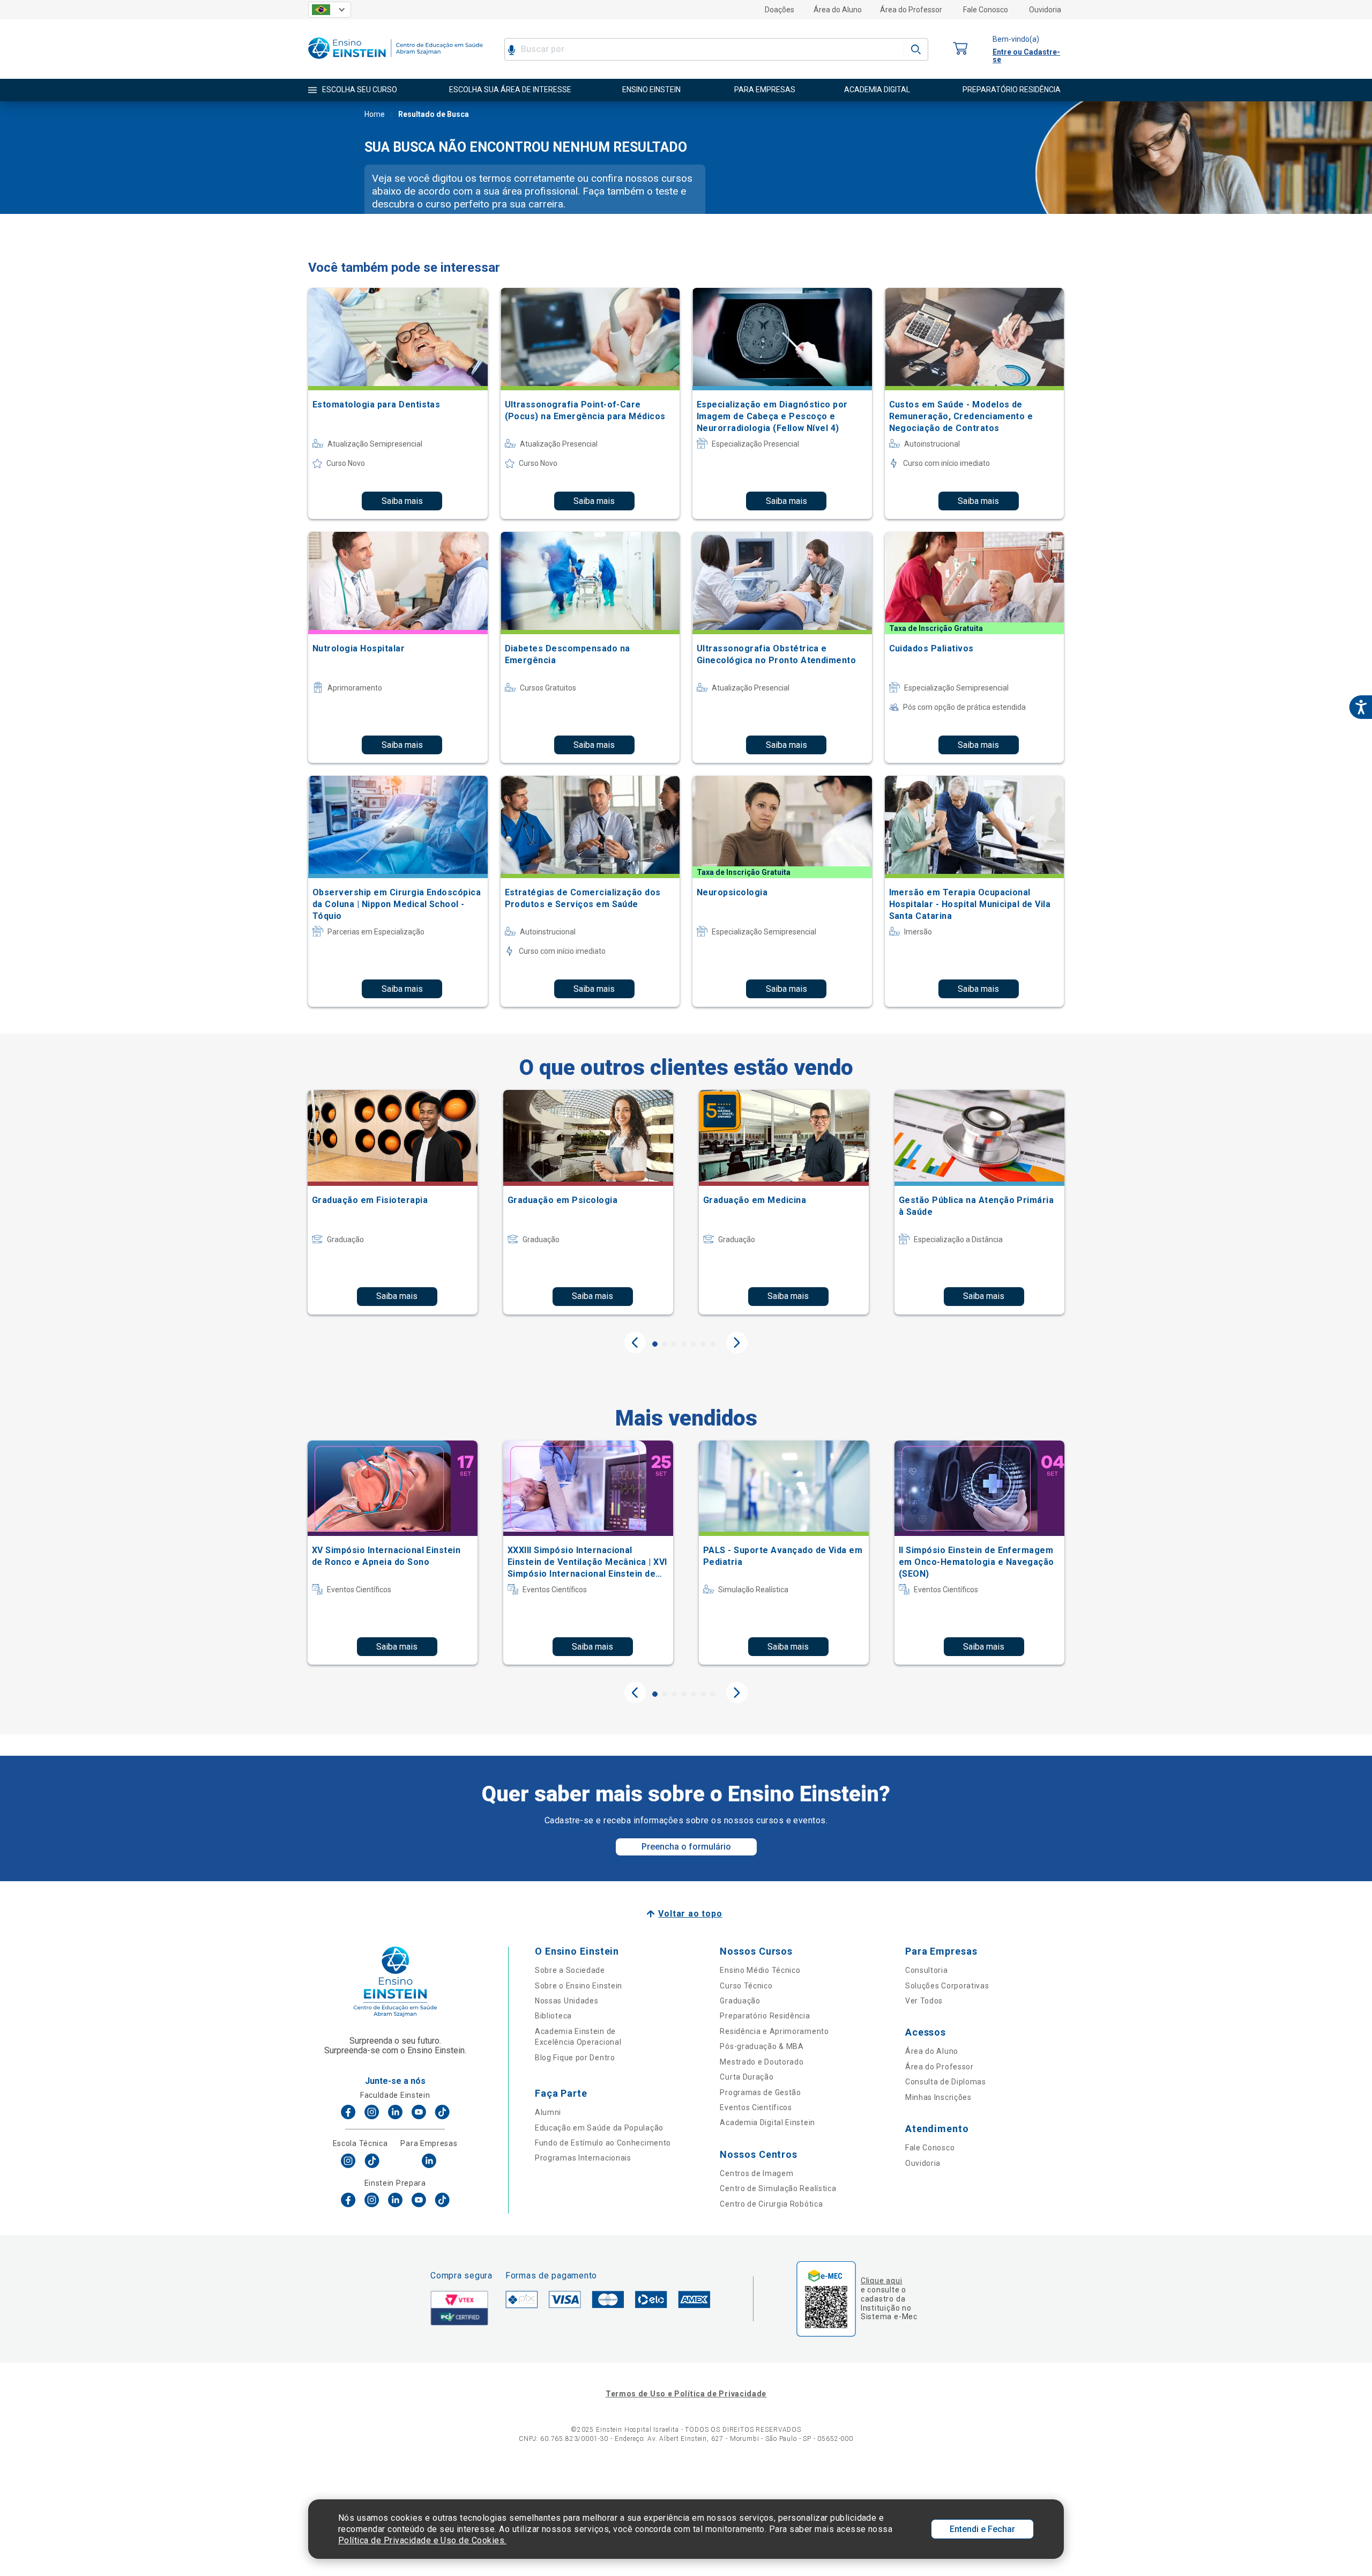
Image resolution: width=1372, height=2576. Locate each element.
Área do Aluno (838, 10)
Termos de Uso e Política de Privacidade (686, 2394)
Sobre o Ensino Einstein (579, 1986)
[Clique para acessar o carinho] (960, 49)
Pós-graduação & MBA (762, 2046)
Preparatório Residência (765, 2016)
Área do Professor (911, 10)
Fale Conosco (986, 10)
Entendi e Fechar (982, 2529)
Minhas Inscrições (938, 2097)
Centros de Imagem (756, 2173)
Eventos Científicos (756, 2107)
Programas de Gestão (760, 2092)
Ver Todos (924, 2001)
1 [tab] (655, 1344)
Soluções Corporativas (947, 1986)
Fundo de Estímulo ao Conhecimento (603, 2143)
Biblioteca (553, 2016)
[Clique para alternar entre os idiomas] (330, 10)
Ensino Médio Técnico (760, 1970)
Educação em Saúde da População (599, 2128)
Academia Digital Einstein (767, 2122)
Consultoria (927, 1970)
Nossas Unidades (567, 2001)
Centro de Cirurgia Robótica (771, 2204)
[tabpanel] (393, 1202)
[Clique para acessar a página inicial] (396, 61)
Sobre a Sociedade (570, 1970)
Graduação (740, 2001)
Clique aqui (881, 2281)
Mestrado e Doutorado (762, 2062)
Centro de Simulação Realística (778, 2188)
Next (737, 1342)
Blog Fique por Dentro (575, 2058)
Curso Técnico (746, 1986)
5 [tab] (694, 1344)
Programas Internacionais (583, 2158)
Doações (780, 10)
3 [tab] (674, 1344)
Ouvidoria (1045, 10)
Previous (635, 1342)
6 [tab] (703, 1344)
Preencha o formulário (686, 1847)
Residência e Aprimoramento (774, 2031)
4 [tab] (684, 1344)
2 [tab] (665, 1344)
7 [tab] (713, 1344)
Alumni (548, 2112)
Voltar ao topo (690, 1914)
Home (375, 114)
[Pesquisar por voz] (512, 49)
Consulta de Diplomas (946, 2082)
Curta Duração (747, 2077)
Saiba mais (402, 501)
